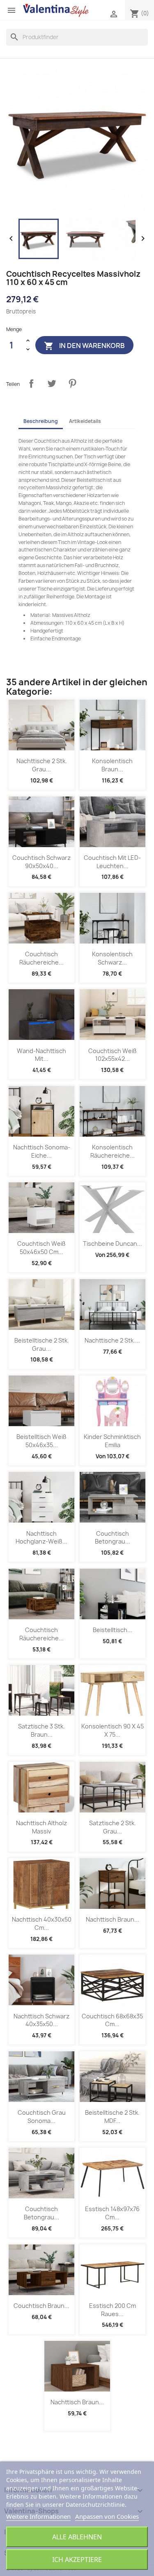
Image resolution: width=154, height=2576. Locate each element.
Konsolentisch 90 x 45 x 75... (113, 1730)
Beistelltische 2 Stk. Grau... (42, 1344)
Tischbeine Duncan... (113, 1244)
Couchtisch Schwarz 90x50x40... (41, 862)
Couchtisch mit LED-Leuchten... (112, 862)
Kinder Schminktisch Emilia (112, 1441)
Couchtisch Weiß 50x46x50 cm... (41, 1248)
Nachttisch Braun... (113, 1919)
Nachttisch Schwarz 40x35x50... (41, 2020)
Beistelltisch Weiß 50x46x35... (41, 1441)
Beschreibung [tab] (41, 421)
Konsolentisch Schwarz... (112, 958)
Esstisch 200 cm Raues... (113, 2310)
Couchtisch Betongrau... (113, 1538)
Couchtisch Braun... (41, 2306)
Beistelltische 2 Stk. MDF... (112, 2117)
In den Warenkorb (84, 346)
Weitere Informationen (38, 2516)
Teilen (31, 383)
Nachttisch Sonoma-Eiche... (42, 1151)
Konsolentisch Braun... (112, 765)
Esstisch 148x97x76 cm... (112, 2213)
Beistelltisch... (113, 1630)
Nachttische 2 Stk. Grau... (42, 765)
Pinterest (72, 383)
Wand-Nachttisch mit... (41, 1055)
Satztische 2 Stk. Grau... (113, 1827)
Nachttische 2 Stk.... (112, 1340)
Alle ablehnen (77, 2537)
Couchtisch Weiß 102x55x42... (113, 1055)
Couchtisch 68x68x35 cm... (112, 2020)
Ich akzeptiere (77, 2560)
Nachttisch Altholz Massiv (41, 1827)
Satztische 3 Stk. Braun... (41, 1730)
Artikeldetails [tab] (85, 421)
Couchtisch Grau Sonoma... (42, 2117)
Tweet (52, 383)
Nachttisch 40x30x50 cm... (42, 1923)
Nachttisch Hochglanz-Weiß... (41, 1538)
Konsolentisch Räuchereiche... (113, 1151)
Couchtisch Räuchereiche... (41, 958)
